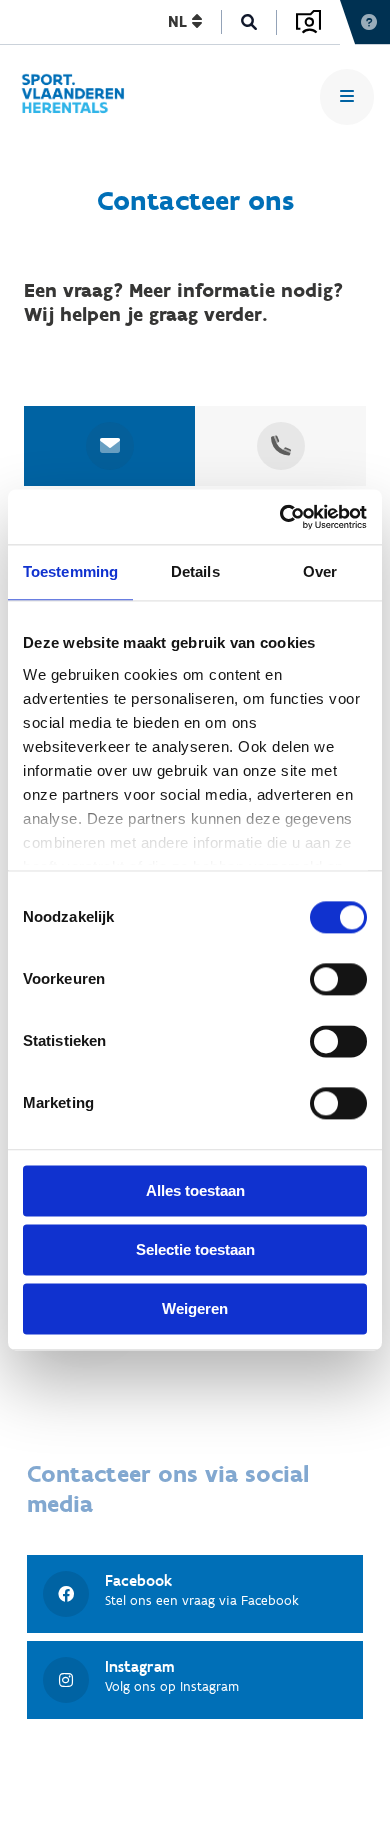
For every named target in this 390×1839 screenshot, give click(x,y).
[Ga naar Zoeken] (249, 22)
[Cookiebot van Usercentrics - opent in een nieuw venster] (280, 517)
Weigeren (195, 1308)
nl (180, 21)
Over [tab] (320, 571)
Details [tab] (195, 571)
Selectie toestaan (195, 1249)
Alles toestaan (195, 1190)
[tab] (110, 446)
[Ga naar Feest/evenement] (82, 96)
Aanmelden (308, 22)
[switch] (338, 979)
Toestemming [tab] (70, 571)
